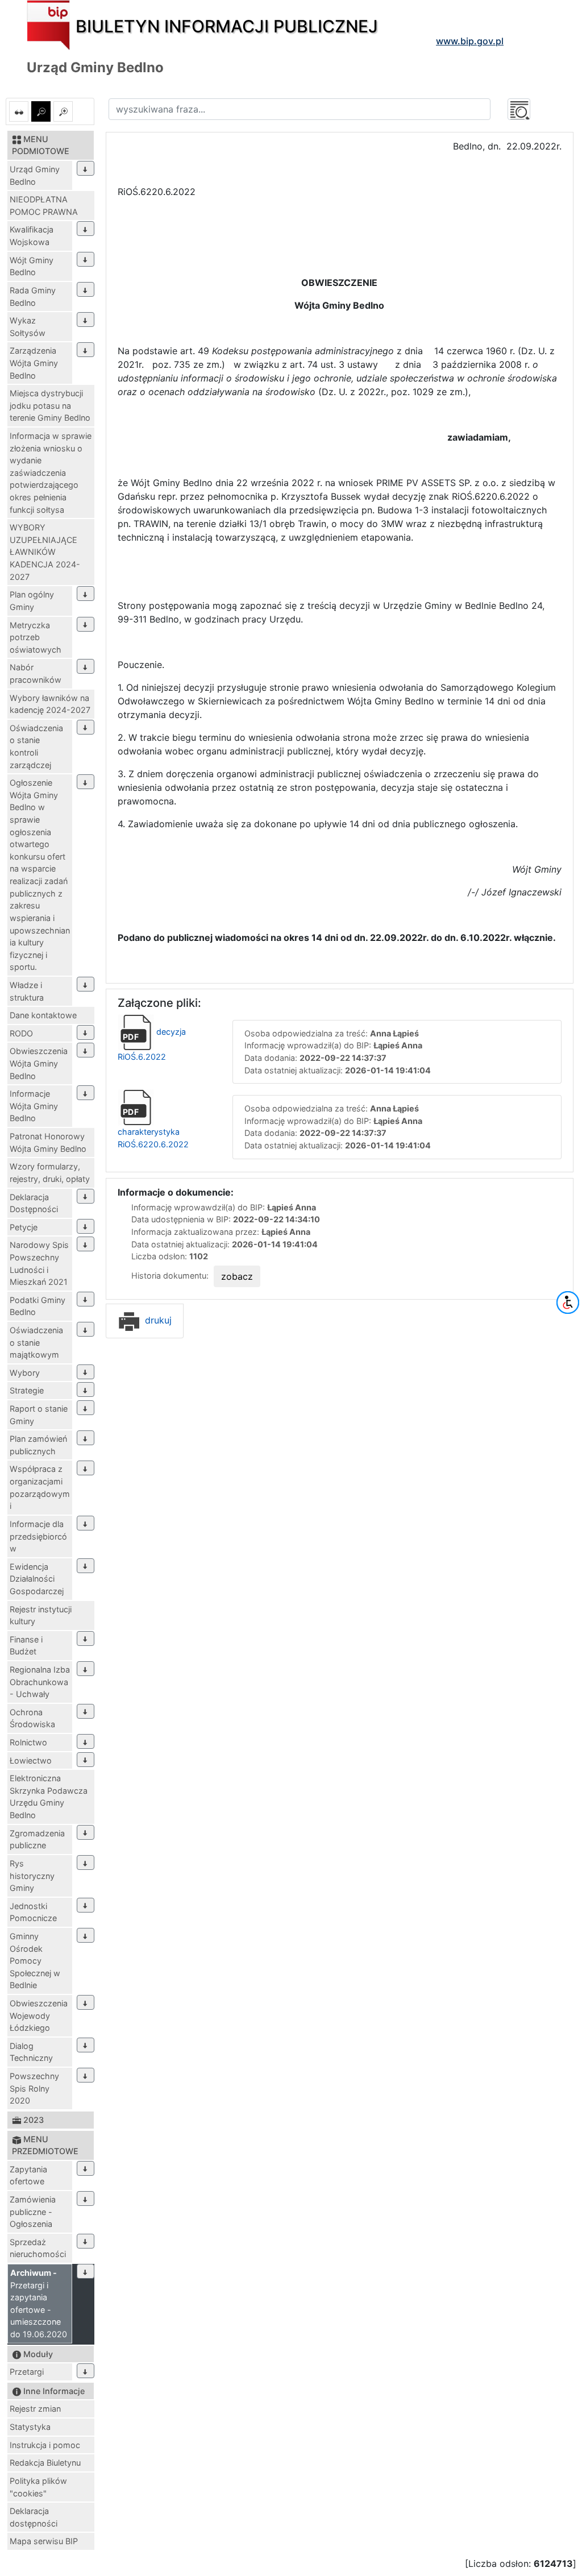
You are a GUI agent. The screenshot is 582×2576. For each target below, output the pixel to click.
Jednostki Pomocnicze (33, 1912)
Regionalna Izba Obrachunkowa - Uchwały (40, 1682)
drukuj (157, 1320)
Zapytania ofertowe (28, 2175)
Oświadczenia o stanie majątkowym (36, 1342)
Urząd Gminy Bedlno (35, 175)
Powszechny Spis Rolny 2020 (34, 2088)
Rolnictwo (28, 1742)
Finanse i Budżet (26, 1646)
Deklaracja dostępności (34, 2517)
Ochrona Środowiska (32, 1718)
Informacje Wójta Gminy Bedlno (34, 1106)
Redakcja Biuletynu (45, 2463)
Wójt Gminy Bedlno (32, 266)
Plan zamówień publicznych (38, 1445)
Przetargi (27, 2372)
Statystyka (30, 2427)
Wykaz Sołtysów (28, 327)
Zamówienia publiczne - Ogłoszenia (33, 2212)
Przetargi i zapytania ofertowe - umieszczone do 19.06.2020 (39, 2303)
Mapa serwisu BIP (44, 2541)
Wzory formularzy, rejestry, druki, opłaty (50, 1173)
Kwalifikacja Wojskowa (32, 236)
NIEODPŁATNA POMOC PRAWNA (44, 206)
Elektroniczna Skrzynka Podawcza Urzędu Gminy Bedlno (49, 1797)
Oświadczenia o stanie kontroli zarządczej (36, 746)
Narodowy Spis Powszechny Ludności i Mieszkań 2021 (39, 1263)
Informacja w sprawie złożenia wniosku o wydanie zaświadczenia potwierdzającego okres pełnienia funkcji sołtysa (51, 473)
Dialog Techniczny (31, 2052)
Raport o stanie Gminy (39, 1415)
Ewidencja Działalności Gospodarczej (37, 1579)
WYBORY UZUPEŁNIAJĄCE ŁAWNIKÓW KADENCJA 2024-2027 (45, 552)
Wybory (25, 1373)
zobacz (237, 1276)
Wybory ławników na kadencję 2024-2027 (50, 704)
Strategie (27, 1390)
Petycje (24, 1227)
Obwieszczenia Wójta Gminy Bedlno (39, 1063)
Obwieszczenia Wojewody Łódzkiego (39, 2015)
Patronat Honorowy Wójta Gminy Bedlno (48, 1142)
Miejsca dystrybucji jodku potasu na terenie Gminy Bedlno (50, 405)
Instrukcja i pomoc (45, 2445)
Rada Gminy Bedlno (33, 296)
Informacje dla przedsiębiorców (38, 1536)
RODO (21, 1033)
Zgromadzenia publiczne (37, 1839)
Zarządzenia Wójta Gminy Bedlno (34, 363)
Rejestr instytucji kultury (41, 1615)
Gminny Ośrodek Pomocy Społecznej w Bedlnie (35, 1961)
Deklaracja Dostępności (34, 1203)
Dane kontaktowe (43, 1015)
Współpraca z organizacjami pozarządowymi (40, 1487)
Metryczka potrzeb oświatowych (36, 637)
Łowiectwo (31, 1760)
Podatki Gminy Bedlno (38, 1306)
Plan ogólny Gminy (32, 601)
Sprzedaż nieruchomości (38, 2248)
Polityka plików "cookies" (38, 2487)
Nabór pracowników (36, 673)
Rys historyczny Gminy (32, 1876)
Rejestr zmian (35, 2409)
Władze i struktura (27, 991)
